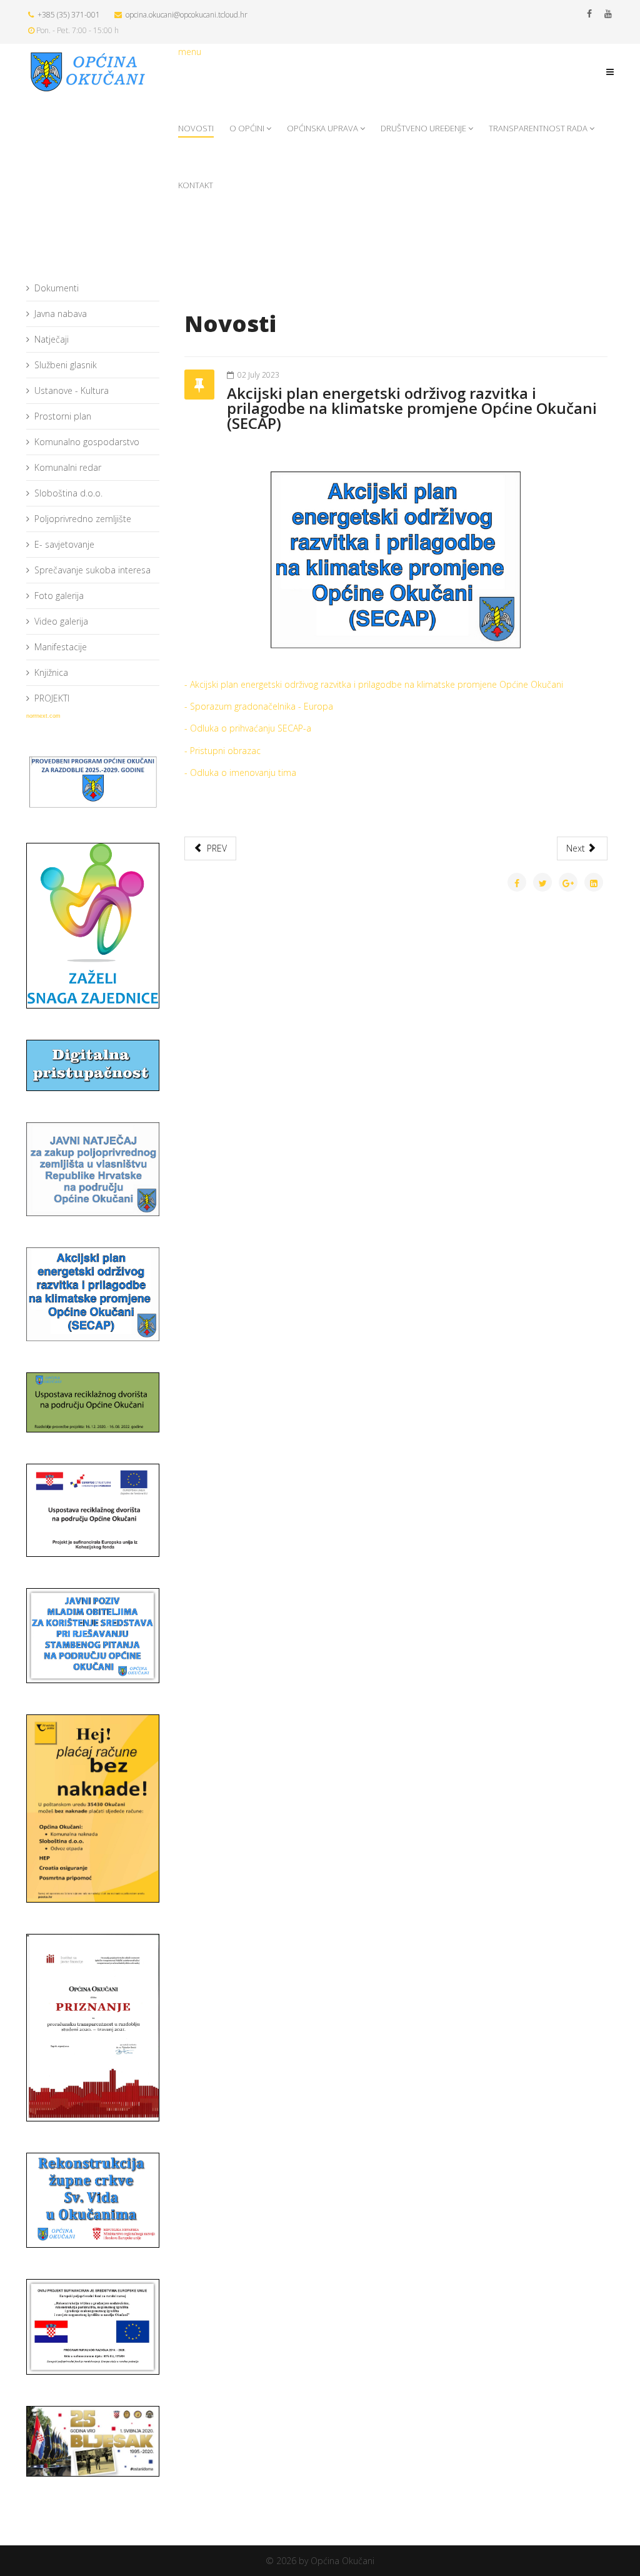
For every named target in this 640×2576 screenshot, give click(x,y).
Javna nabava (61, 314)
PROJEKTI (52, 698)
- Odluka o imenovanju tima (240, 772)
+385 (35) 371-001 (69, 15)
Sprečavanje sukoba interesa (92, 570)
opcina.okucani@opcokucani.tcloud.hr (187, 15)
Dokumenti (57, 288)
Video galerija (61, 621)
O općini (247, 128)
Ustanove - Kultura (72, 390)
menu (190, 52)
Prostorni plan (63, 416)
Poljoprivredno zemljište (83, 519)
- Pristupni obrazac (222, 751)
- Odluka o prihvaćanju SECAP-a (248, 728)
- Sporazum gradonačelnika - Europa (259, 706)
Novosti (196, 128)
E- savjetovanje (64, 544)
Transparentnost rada (538, 128)
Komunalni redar (68, 467)
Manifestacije (61, 647)
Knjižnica (51, 672)
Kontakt (196, 185)
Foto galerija (59, 596)
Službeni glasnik (66, 365)
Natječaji (52, 339)
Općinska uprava (322, 128)
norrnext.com (43, 716)
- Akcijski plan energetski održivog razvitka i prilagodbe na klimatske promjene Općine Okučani (374, 684)
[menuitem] (93, 289)
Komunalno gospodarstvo (87, 442)
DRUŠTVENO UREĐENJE (423, 128)
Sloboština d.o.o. (68, 493)
